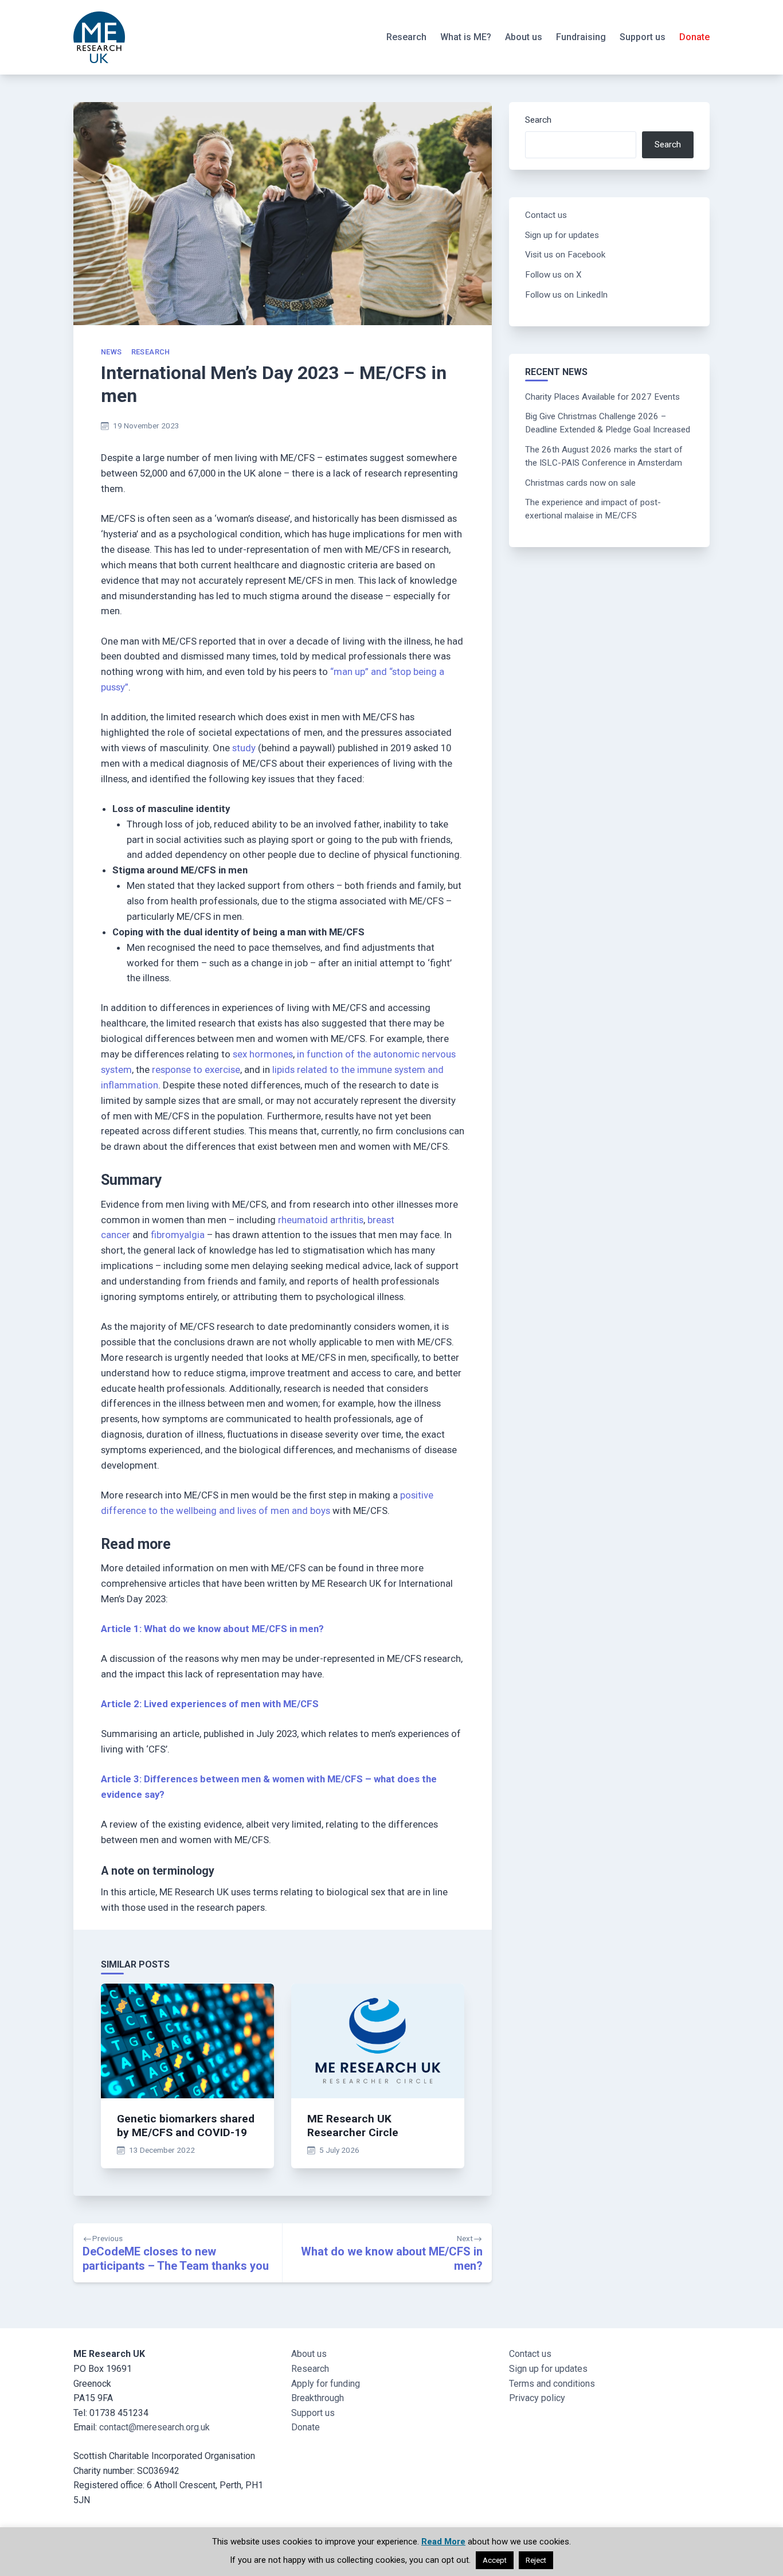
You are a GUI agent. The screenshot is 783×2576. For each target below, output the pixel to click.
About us (524, 37)
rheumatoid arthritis (321, 1220)
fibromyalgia (178, 1235)
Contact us (546, 215)
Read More (443, 2542)
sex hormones (263, 1054)
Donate (694, 37)
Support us (643, 37)
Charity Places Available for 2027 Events (602, 397)
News (111, 352)
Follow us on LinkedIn (566, 295)
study (244, 748)
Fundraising (581, 37)
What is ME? (466, 37)
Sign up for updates (562, 235)
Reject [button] (536, 2560)
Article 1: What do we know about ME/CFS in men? (212, 1629)
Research (406, 37)
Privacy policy (537, 2398)
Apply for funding (326, 2384)
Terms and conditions (552, 2384)
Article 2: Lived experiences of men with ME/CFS (210, 1704)
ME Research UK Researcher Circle (353, 2126)
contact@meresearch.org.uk (154, 2427)
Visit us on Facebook (565, 255)
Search (538, 120)
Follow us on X (553, 275)
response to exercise (196, 1070)
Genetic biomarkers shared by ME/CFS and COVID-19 (186, 2126)
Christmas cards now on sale (580, 483)
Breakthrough (318, 2398)
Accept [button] (495, 2560)
